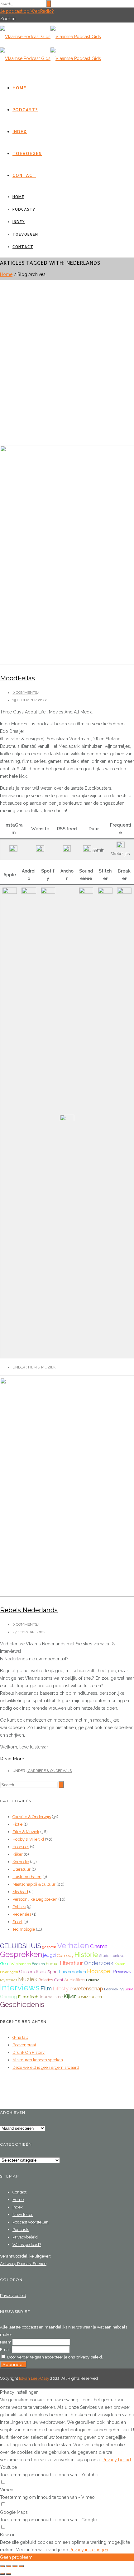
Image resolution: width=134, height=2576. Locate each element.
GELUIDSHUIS (21, 1946)
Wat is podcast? (27, 2245)
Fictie (17, 1824)
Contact (24, 175)
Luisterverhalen (27, 1877)
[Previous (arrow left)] (2, 2574)
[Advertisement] (67, 350)
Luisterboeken (72, 1972)
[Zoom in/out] (21, 2566)
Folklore (93, 1980)
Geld (5, 1963)
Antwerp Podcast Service (23, 2264)
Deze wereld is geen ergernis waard (46, 2067)
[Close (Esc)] (2, 2566)
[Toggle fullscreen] (15, 2566)
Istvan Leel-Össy (34, 2378)
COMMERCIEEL (90, 1997)
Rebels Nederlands (29, 1610)
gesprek (49, 1947)
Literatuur (22, 1869)
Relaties (46, 1980)
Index (20, 131)
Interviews (20, 1987)
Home (19, 88)
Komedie (21, 1862)
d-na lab (20, 2037)
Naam (6, 2342)
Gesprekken (21, 1954)
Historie (86, 1955)
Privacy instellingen (89, 2550)
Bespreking (114, 1989)
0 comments (25, 693)
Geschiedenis (22, 2004)
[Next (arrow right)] (9, 2574)
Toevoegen (27, 153)
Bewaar (7, 2535)
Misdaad (20, 1892)
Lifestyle (63, 1989)
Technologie (24, 1929)
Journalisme (51, 1997)
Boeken (38, 1964)
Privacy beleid (13, 2296)
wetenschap (88, 1988)
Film (46, 1988)
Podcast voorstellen (31, 2222)
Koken (120, 1964)
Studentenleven (113, 1956)
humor (52, 1963)
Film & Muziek (41, 1367)
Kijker (18, 1854)
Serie (129, 1989)
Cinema (99, 1946)
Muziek (28, 1979)
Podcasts (21, 2230)
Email (5, 2350)
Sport (17, 1922)
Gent (59, 1980)
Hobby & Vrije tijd (28, 1839)
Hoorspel (21, 1847)
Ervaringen (9, 1972)
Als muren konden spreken (38, 2060)
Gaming (9, 1997)
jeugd (49, 1955)
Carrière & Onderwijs (49, 1771)
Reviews (122, 1972)
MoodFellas (17, 678)
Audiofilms (75, 1980)
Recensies (22, 1914)
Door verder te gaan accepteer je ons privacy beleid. (55, 2357)
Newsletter (23, 2215)
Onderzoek (99, 1963)
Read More (12, 1759)
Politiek (19, 1907)
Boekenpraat (24, 2045)
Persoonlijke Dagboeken (35, 1899)
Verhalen (73, 1946)
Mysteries (9, 1980)
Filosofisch (28, 1997)
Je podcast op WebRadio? (27, 11)
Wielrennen (21, 1964)
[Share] (9, 2566)
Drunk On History (29, 2052)
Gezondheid (33, 1972)
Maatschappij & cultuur (34, 1884)
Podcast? (25, 110)
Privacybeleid (25, 2237)
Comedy (65, 1955)
